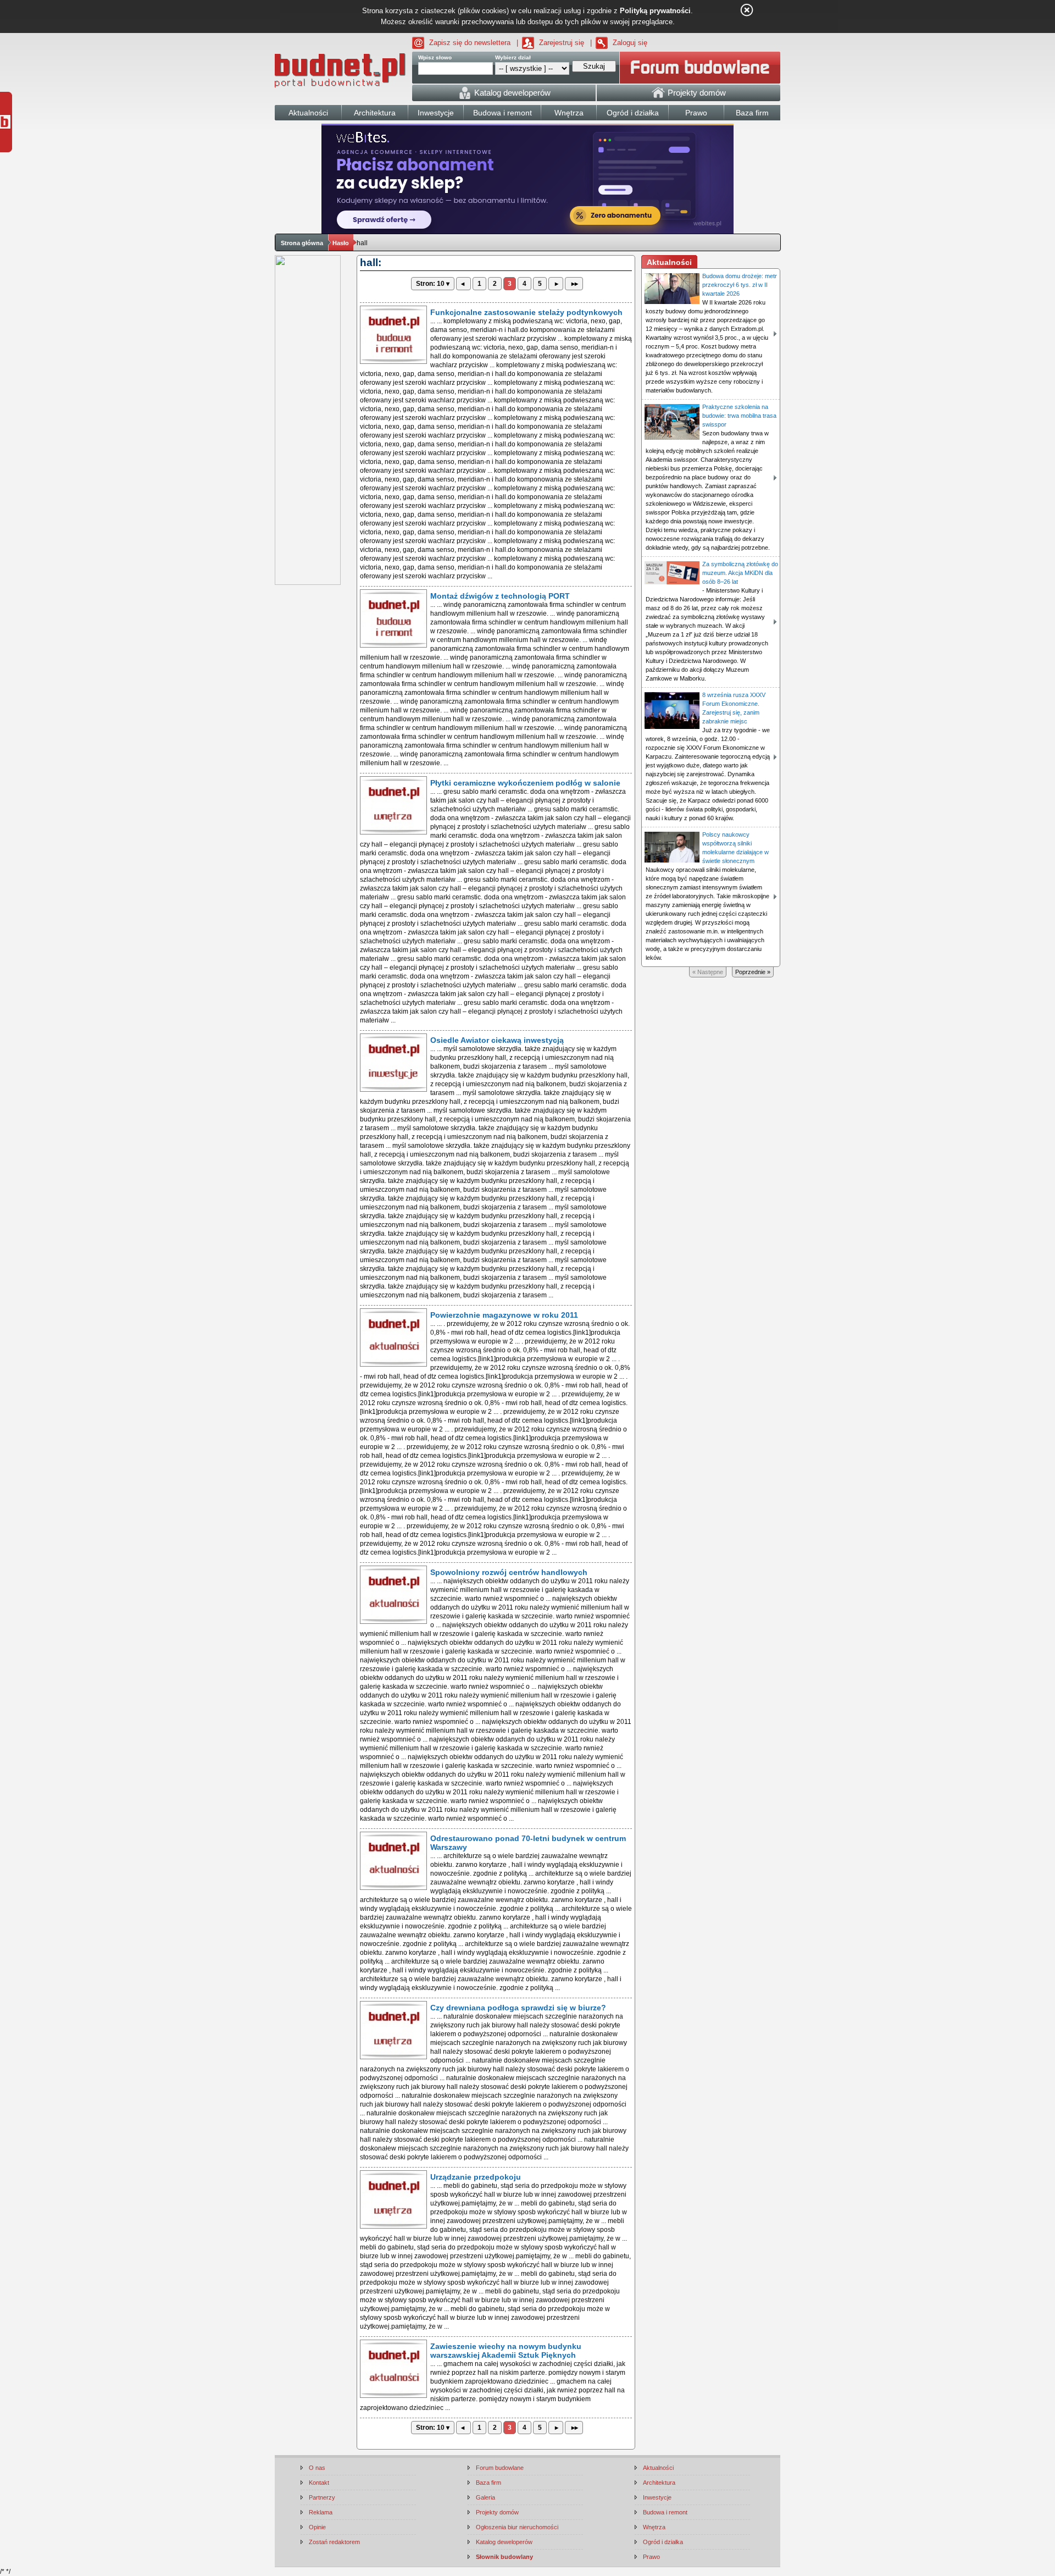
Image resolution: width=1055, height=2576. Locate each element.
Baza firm (488, 2483)
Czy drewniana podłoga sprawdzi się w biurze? (518, 2008)
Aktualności (658, 2468)
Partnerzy (322, 2497)
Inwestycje (657, 2497)
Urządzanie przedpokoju (476, 2177)
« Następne (708, 972)
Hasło (341, 243)
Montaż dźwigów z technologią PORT (500, 596)
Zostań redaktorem (334, 2542)
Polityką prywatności (655, 11)
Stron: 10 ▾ (433, 284)
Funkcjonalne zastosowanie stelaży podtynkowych (526, 312)
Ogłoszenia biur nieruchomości (517, 2527)
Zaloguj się (630, 43)
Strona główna (302, 243)
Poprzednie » (753, 972)
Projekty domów (497, 2512)
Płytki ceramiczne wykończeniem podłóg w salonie (525, 783)
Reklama (321, 2512)
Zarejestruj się (562, 43)
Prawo (651, 2557)
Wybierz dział (513, 57)
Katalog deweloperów (504, 2542)
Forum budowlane (500, 2468)
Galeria (485, 2497)
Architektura (659, 2483)
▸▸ (574, 284)
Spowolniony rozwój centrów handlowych (509, 1572)
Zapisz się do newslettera (470, 43)
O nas (317, 2468)
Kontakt (319, 2483)
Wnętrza (654, 2527)
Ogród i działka (663, 2542)
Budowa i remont (665, 2512)
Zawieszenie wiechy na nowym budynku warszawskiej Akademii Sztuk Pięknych (506, 2351)
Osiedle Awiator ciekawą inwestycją (497, 1040)
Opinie (317, 2527)
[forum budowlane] (700, 68)
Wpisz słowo (435, 57)
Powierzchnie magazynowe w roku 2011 (504, 1315)
